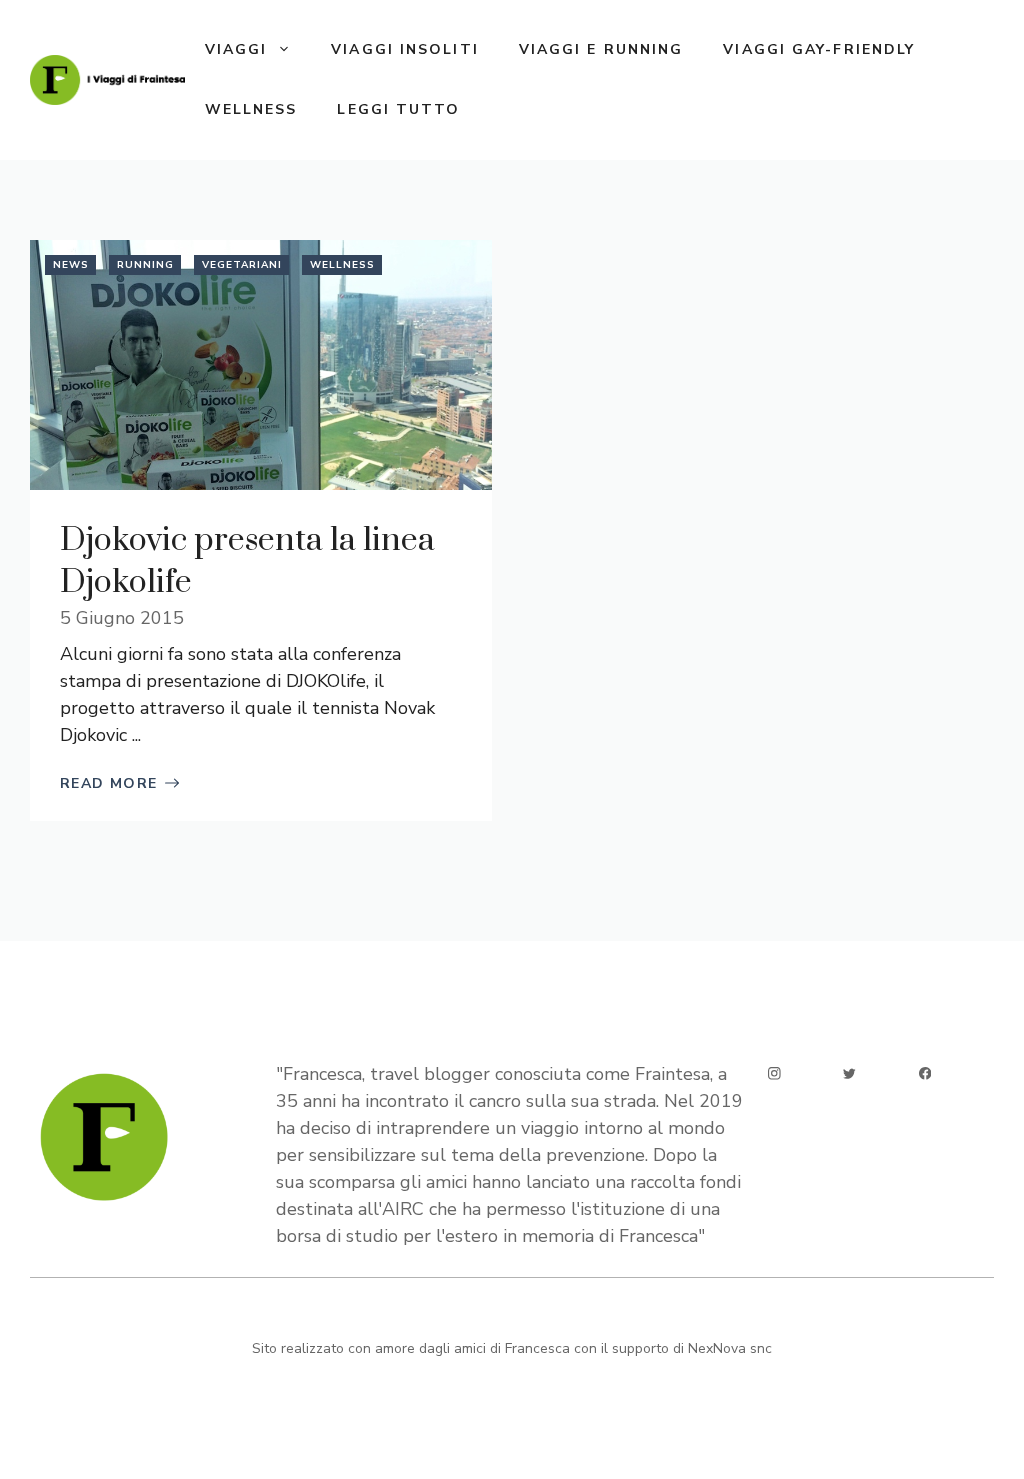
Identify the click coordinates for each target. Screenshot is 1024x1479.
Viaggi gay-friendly (819, 49)
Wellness (251, 109)
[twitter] (849, 1073)
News (71, 265)
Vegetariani (242, 265)
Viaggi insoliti (405, 49)
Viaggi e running (601, 49)
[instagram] (774, 1073)
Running (145, 265)
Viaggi (236, 49)
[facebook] (925, 1073)
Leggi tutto (398, 109)
